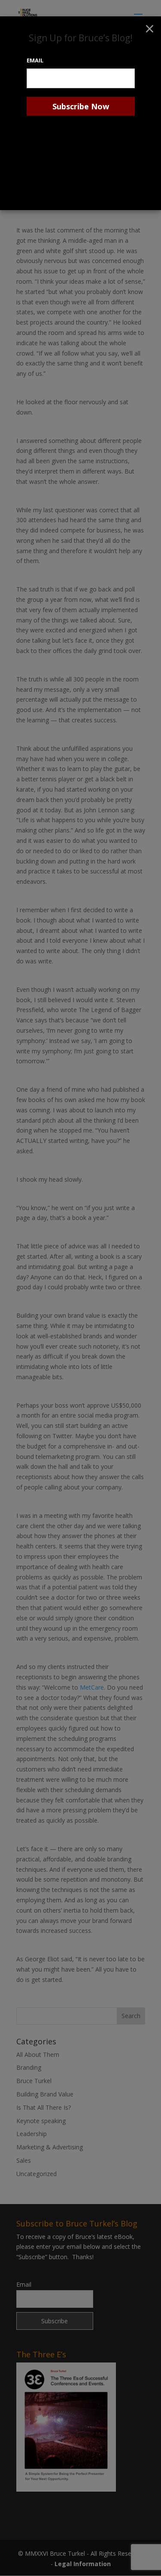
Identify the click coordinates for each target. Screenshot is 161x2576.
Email (35, 60)
